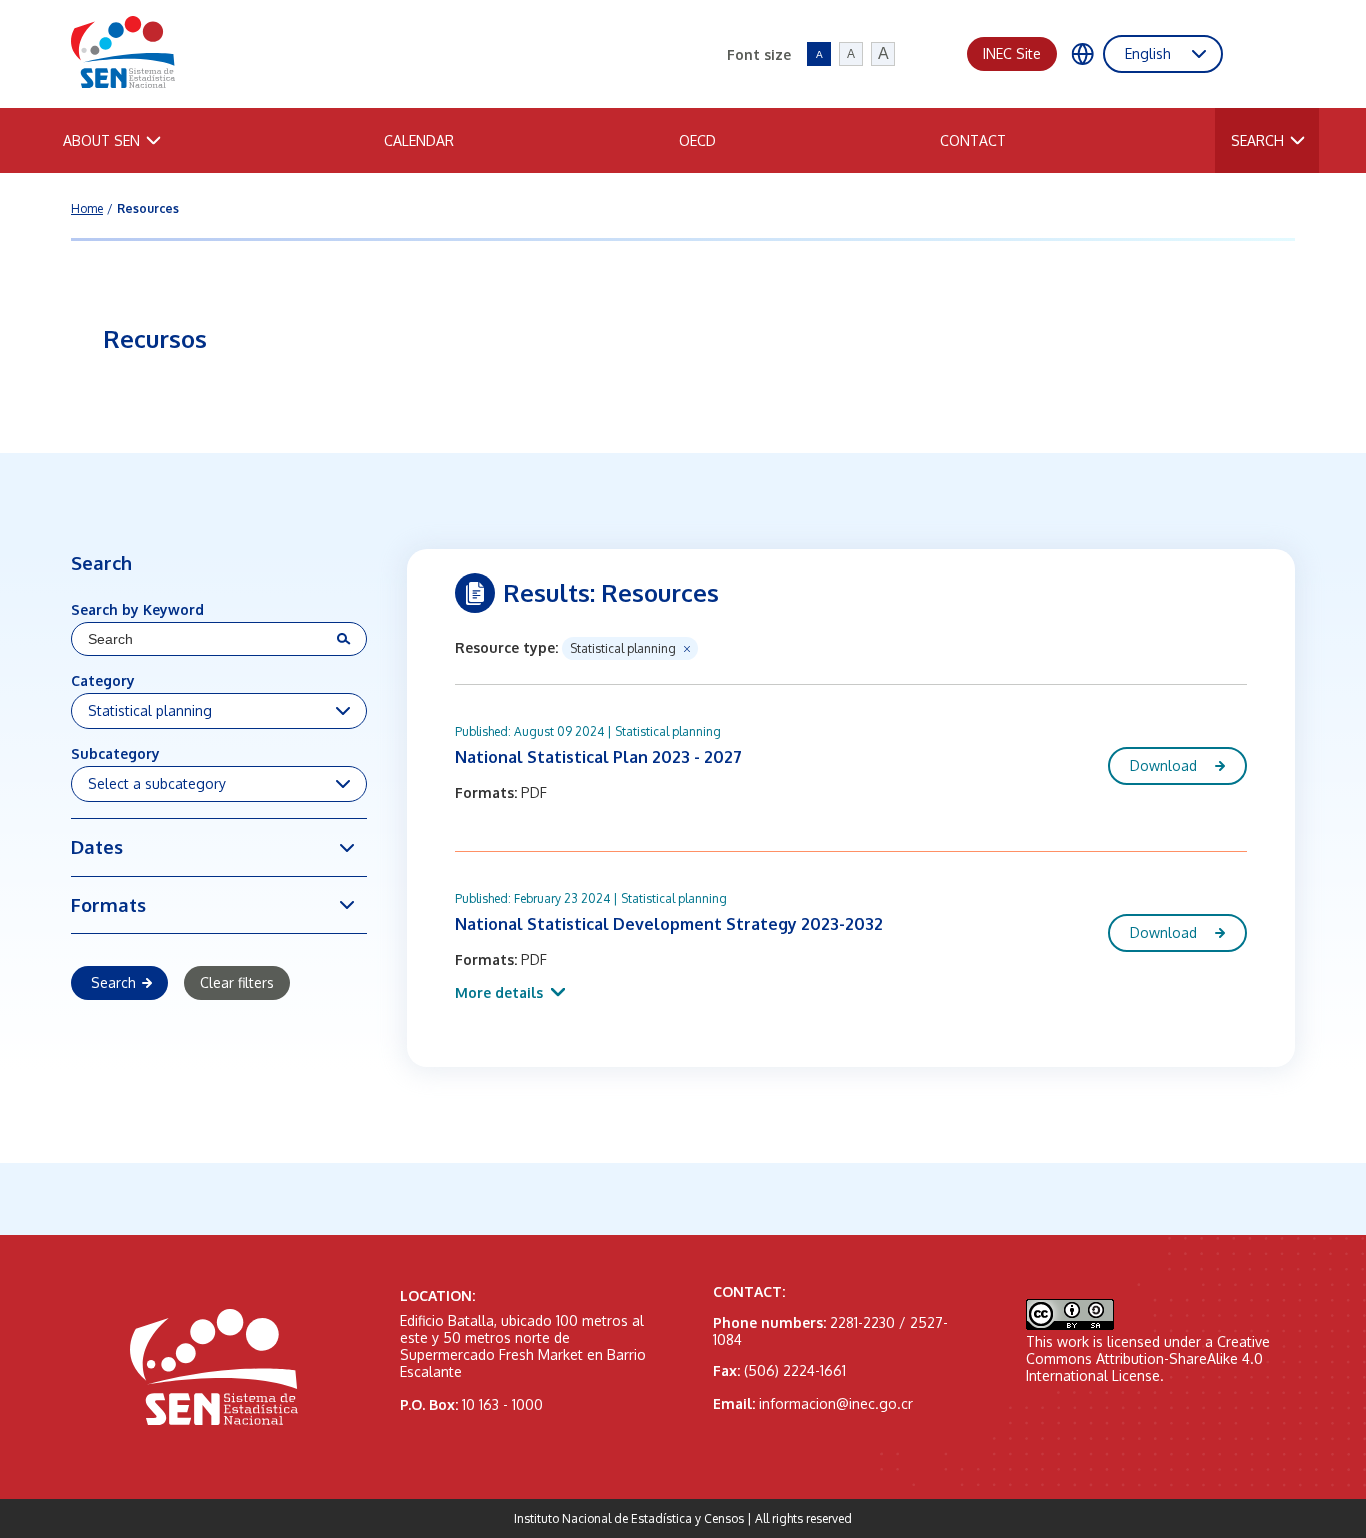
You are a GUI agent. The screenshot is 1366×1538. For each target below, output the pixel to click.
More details (499, 992)
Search (1257, 140)
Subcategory (115, 753)
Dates (97, 846)
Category (103, 680)
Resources (148, 208)
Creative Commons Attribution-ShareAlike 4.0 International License (1148, 1358)
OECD (697, 140)
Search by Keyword (137, 609)
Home (87, 208)
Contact (973, 140)
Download (1163, 765)
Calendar (419, 140)
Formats (108, 904)
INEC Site (1012, 53)
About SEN (101, 140)
